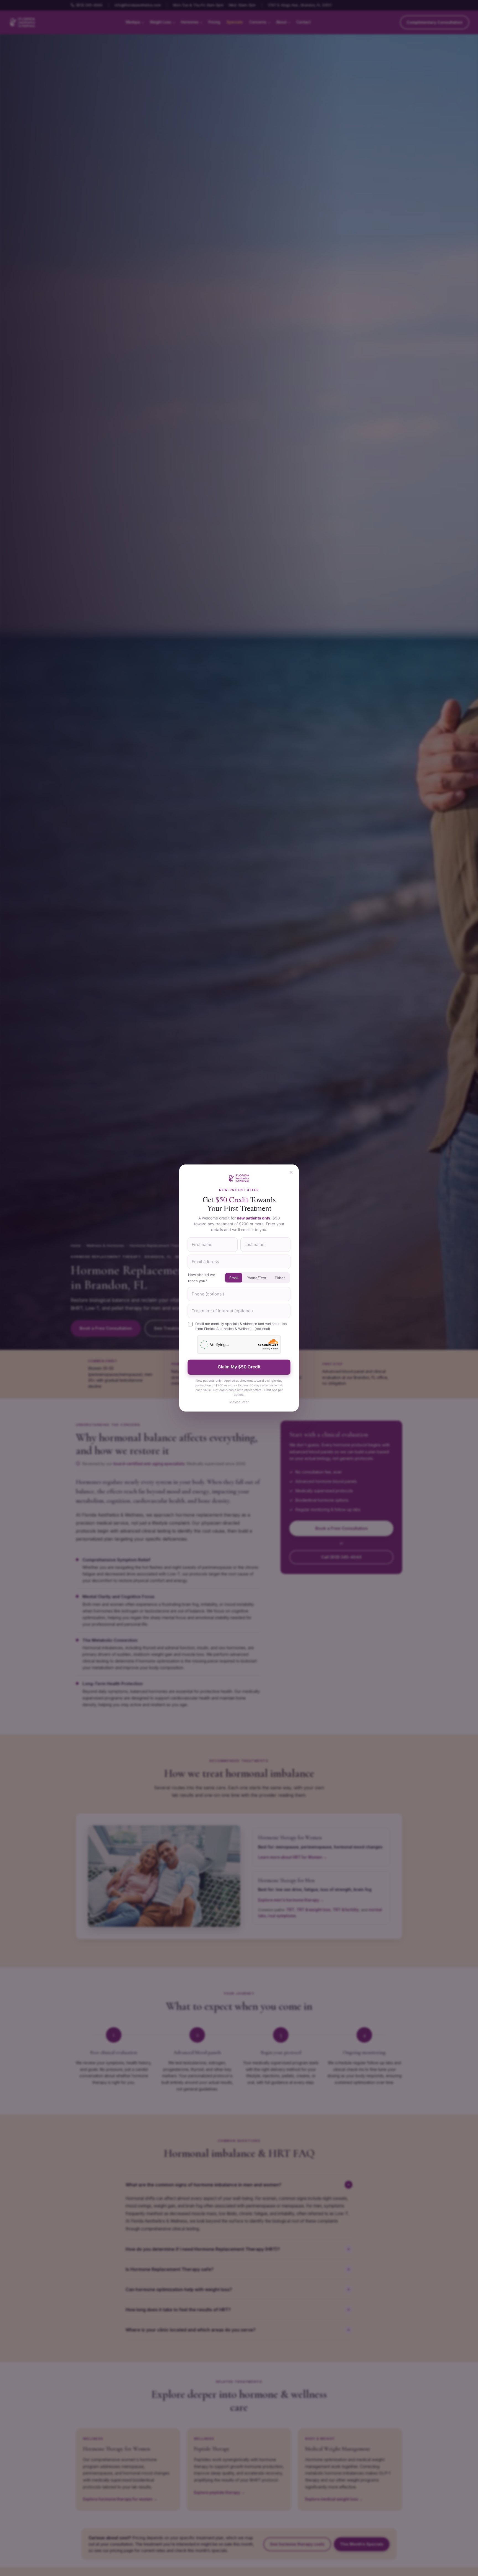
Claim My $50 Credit (239, 1367)
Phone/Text (256, 1278)
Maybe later (239, 1402)
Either (280, 1278)
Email (234, 1278)
